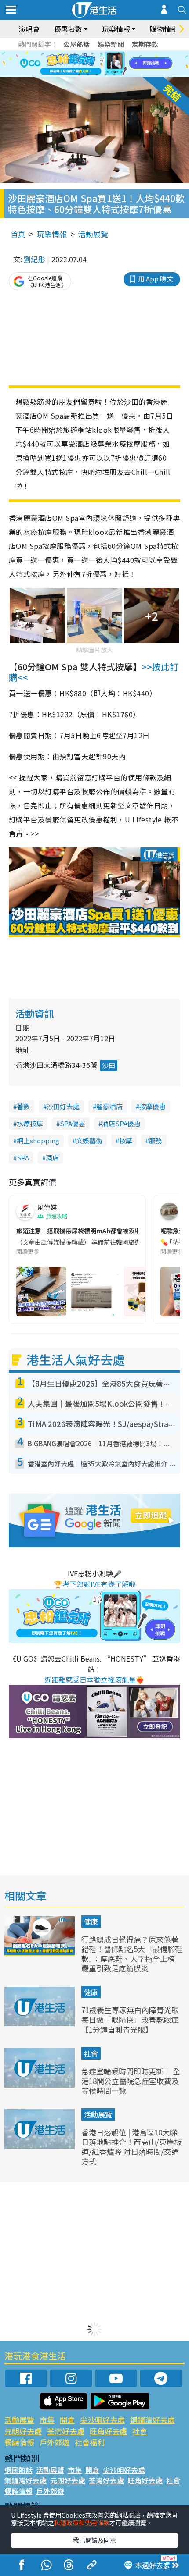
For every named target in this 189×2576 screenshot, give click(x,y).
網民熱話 (18, 2470)
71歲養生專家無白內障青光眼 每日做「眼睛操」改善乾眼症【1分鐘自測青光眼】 (130, 2019)
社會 (91, 2053)
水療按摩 (30, 1123)
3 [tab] (92, 53)
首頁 (18, 234)
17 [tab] (114, 75)
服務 (156, 1140)
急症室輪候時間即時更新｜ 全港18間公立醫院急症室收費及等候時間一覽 (131, 2081)
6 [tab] (119, 53)
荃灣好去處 (66, 2431)
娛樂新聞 (111, 44)
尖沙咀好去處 (102, 2420)
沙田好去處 (63, 1106)
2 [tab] (84, 53)
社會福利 (90, 2442)
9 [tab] (92, 64)
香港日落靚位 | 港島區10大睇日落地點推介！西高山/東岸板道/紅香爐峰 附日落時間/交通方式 (131, 2147)
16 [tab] (105, 75)
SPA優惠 (73, 1123)
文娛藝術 (89, 1140)
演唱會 (29, 29)
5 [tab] (110, 53)
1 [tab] (75, 53)
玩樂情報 (52, 234)
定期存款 (145, 44)
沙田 (109, 1065)
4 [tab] (101, 53)
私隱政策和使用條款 (82, 2523)
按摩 (126, 1140)
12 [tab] (119, 64)
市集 (47, 2420)
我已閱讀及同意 (94, 2540)
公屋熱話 (76, 44)
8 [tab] (84, 64)
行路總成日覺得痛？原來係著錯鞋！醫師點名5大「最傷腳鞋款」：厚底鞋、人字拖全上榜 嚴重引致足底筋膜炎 (132, 1954)
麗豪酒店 (109, 1106)
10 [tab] (101, 64)
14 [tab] (88, 75)
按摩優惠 (153, 1106)
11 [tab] (110, 64)
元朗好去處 (23, 2431)
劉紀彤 (34, 259)
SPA (23, 1158)
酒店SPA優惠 (121, 1123)
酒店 (52, 1158)
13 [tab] (79, 75)
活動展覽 (93, 234)
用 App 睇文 (156, 279)
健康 (91, 1921)
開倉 (67, 2420)
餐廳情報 (19, 2442)
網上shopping (38, 1140)
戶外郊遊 (55, 2442)
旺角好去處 (108, 2431)
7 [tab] (75, 64)
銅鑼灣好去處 (153, 2420)
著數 (23, 1106)
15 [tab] (97, 75)
